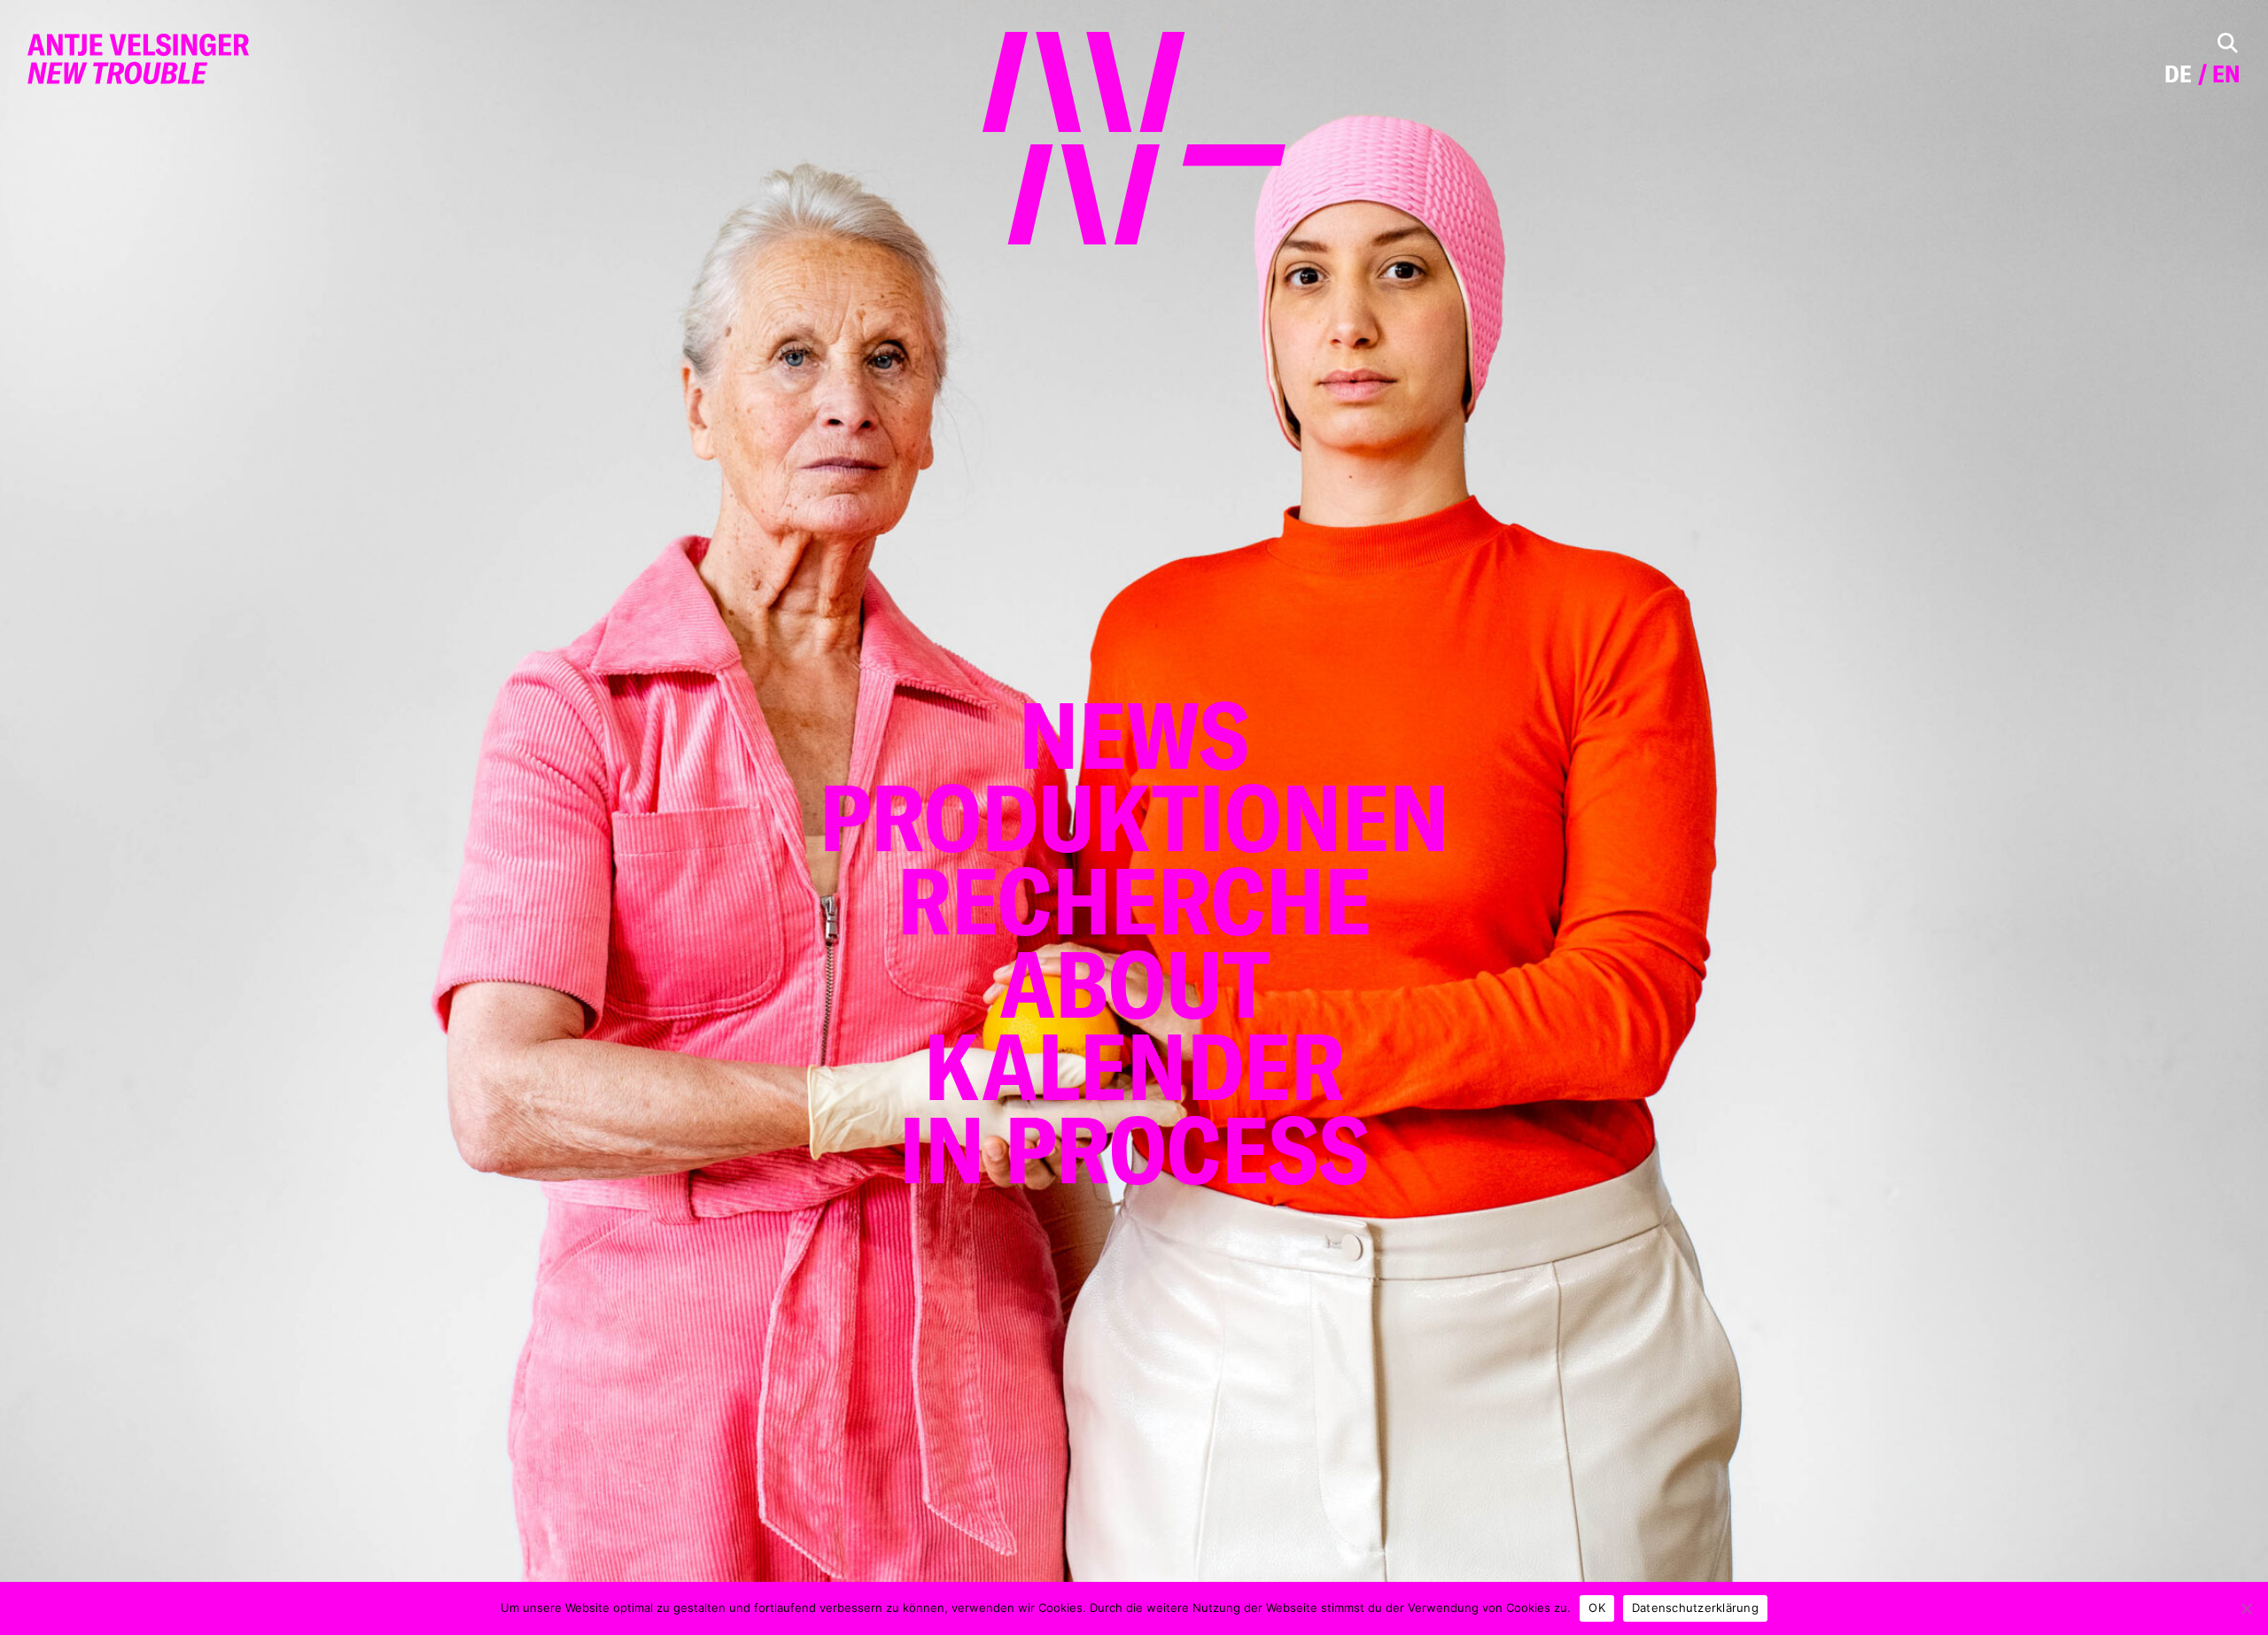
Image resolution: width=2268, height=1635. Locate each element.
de (2178, 74)
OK (1597, 1608)
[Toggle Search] (2228, 43)
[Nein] (2246, 1608)
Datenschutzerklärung (1695, 1608)
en (2226, 74)
